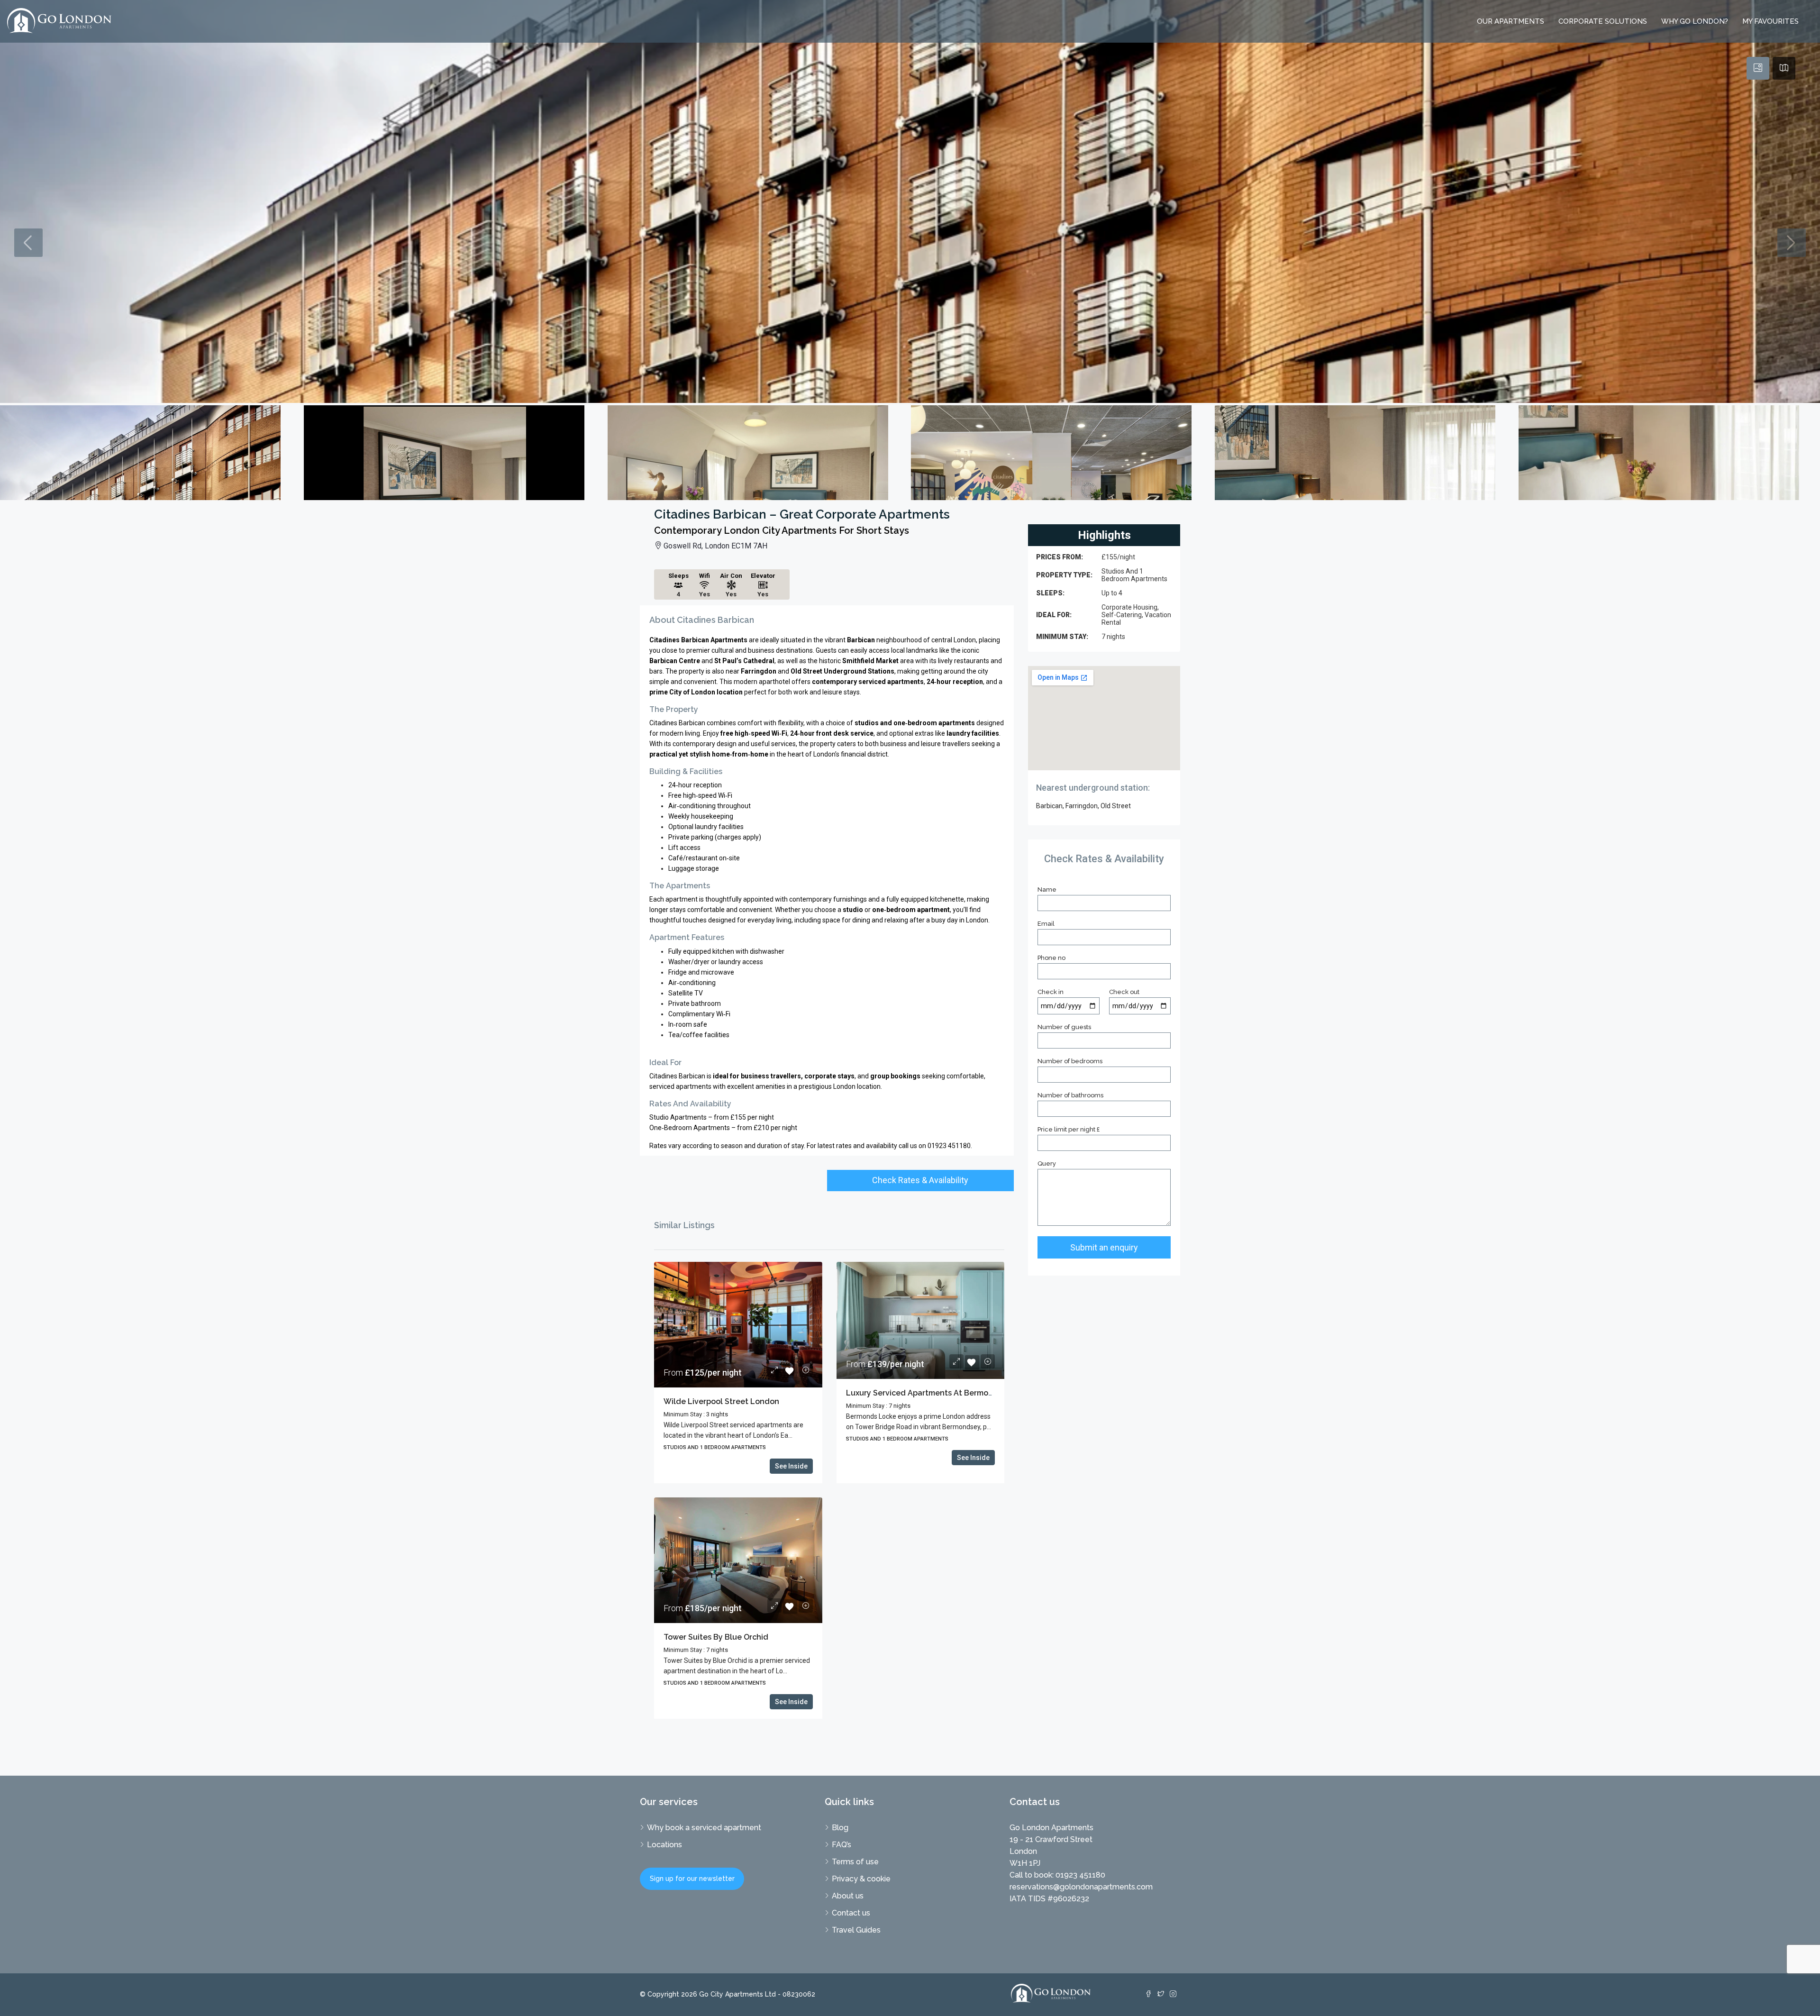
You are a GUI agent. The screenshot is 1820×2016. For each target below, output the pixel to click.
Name (1047, 889)
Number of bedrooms (1070, 1061)
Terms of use (855, 1862)
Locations (664, 1845)
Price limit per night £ (1069, 1129)
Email (1046, 924)
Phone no (1051, 958)
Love (790, 1371)
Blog (840, 1828)
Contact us (851, 1913)
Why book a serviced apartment (704, 1828)
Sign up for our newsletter (692, 1879)
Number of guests (1064, 1027)
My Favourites (1770, 21)
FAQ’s (842, 1845)
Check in (1051, 992)
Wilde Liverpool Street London (721, 1401)
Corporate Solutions (1603, 21)
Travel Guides (856, 1930)
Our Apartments (1511, 21)
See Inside (791, 1466)
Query (1047, 1163)
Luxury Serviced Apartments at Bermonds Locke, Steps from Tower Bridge (985, 1393)
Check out (1124, 992)
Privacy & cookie (861, 1879)
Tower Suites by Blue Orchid (716, 1637)
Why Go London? (1695, 21)
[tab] (1758, 68)
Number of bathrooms (1070, 1095)
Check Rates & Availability (920, 1180)
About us (848, 1896)
